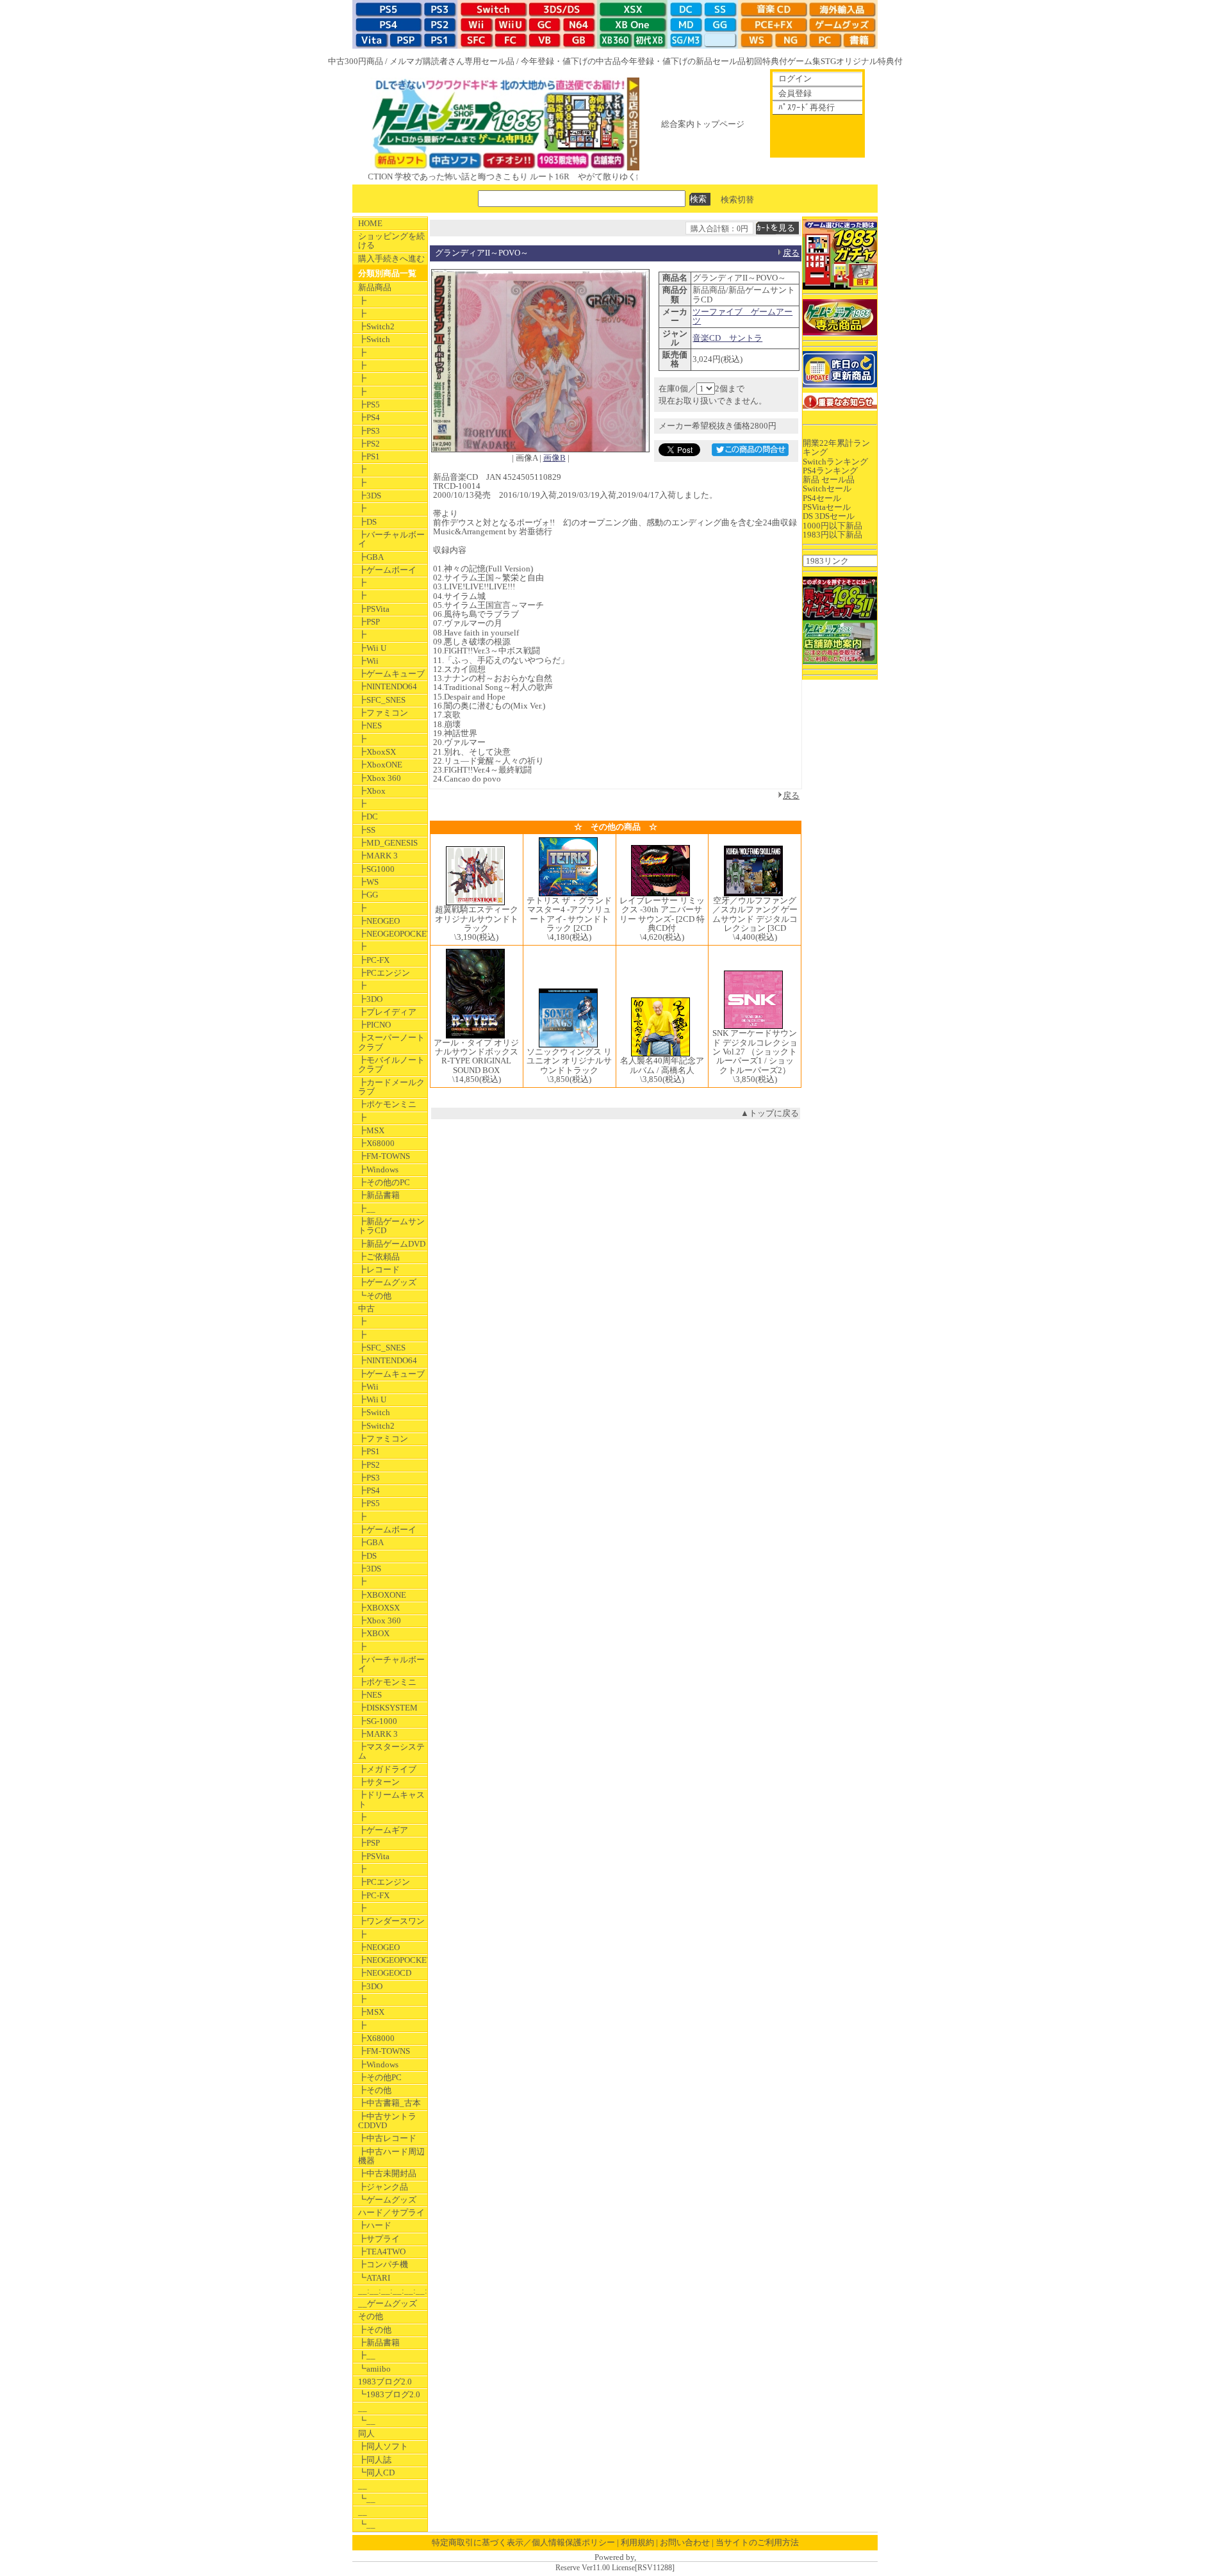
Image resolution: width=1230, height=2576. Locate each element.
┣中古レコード (387, 2138)
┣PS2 (369, 444)
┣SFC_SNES (382, 700)
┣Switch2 (376, 326)
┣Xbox (372, 791)
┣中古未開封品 (387, 2173)
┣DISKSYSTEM (388, 1708)
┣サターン (379, 1782)
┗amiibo (374, 2369)
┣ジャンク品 (383, 2187)
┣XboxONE (380, 765)
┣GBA (371, 557)
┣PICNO (374, 1025)
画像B (554, 458)
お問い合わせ (685, 2542)
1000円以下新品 (832, 526)
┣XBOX (374, 1633)
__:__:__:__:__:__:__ (393, 2291)
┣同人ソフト (383, 2446)
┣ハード (375, 2225)
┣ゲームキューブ (391, 674)
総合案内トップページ (703, 124)
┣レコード (379, 1269)
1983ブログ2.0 (385, 2382)
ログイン (795, 78)
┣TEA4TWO (382, 2252)
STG (828, 61)
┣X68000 (376, 1143)
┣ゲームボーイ (387, 570)
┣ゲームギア (383, 1830)
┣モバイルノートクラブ (391, 1064)
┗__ (367, 2421)
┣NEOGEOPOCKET (393, 934)
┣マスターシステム (391, 1751)
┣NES (370, 726)
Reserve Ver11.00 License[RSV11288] (615, 2568)
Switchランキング (835, 462)
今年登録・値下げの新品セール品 (683, 61)
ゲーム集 (804, 61)
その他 (371, 2316)
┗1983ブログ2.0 (389, 2394)
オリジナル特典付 (869, 61)
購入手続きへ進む (391, 258)
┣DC (368, 816)
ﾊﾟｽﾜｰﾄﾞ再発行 (807, 107)
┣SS (367, 830)
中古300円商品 (356, 61)
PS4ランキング (830, 471)
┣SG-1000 (378, 1721)
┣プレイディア (387, 1012)
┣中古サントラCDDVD (387, 2121)
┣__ (367, 1209)
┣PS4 (369, 417)
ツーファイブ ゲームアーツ (742, 316)
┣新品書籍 (379, 1195)
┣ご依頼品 (379, 1257)
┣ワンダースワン (391, 1921)
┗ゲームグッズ (387, 2200)
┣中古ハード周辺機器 (391, 2156)
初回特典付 (767, 61)
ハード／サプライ (391, 2212)
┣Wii (368, 661)
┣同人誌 (375, 2460)
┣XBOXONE (382, 1595)
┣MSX (371, 1130)
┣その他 (375, 2090)
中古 (366, 1309)
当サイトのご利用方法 (757, 2542)
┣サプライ (379, 2239)
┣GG (368, 895)
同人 (366, 2433)
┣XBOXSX (379, 1608)
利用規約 (637, 2542)
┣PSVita (374, 609)
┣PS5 (369, 405)
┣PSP (369, 622)
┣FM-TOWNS (384, 1156)
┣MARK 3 (378, 856)
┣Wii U (372, 648)
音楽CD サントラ (727, 338)
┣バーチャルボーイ (391, 539)
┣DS (367, 522)
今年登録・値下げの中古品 (571, 61)
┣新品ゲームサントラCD (391, 1226)
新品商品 (375, 287)
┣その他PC (380, 2077)
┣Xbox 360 (380, 778)
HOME (370, 223)
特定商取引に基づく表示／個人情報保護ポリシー (523, 2542)
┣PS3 (369, 431)
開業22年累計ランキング (836, 447)
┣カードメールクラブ (391, 1087)
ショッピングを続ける (391, 241)
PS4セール (822, 498)
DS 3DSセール (829, 516)
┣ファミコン (383, 713)
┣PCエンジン (384, 973)
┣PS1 (369, 456)
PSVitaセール (827, 507)
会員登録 (795, 93)
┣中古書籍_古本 (389, 2103)
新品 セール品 (829, 480)
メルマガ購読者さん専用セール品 (452, 61)
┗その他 (375, 1296)
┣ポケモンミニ (387, 1104)
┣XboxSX (377, 752)
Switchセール (827, 488)
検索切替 (737, 199)
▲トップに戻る (770, 1113)
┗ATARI (374, 2278)
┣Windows (378, 1169)
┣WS (368, 882)
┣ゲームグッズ (387, 1282)
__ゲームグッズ (388, 2303)
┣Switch (374, 339)
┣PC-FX (374, 960)
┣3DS (370, 496)
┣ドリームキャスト (391, 1799)
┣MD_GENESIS (388, 843)
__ (363, 2408)
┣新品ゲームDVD (392, 1244)
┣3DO (370, 999)
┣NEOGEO (379, 921)
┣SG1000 (376, 869)
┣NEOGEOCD (385, 1973)
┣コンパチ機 (383, 2264)
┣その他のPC (384, 1182)
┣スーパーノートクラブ (391, 1042)
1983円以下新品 (832, 535)
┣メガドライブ (387, 1769)
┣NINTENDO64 (388, 686)
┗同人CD (376, 2473)
